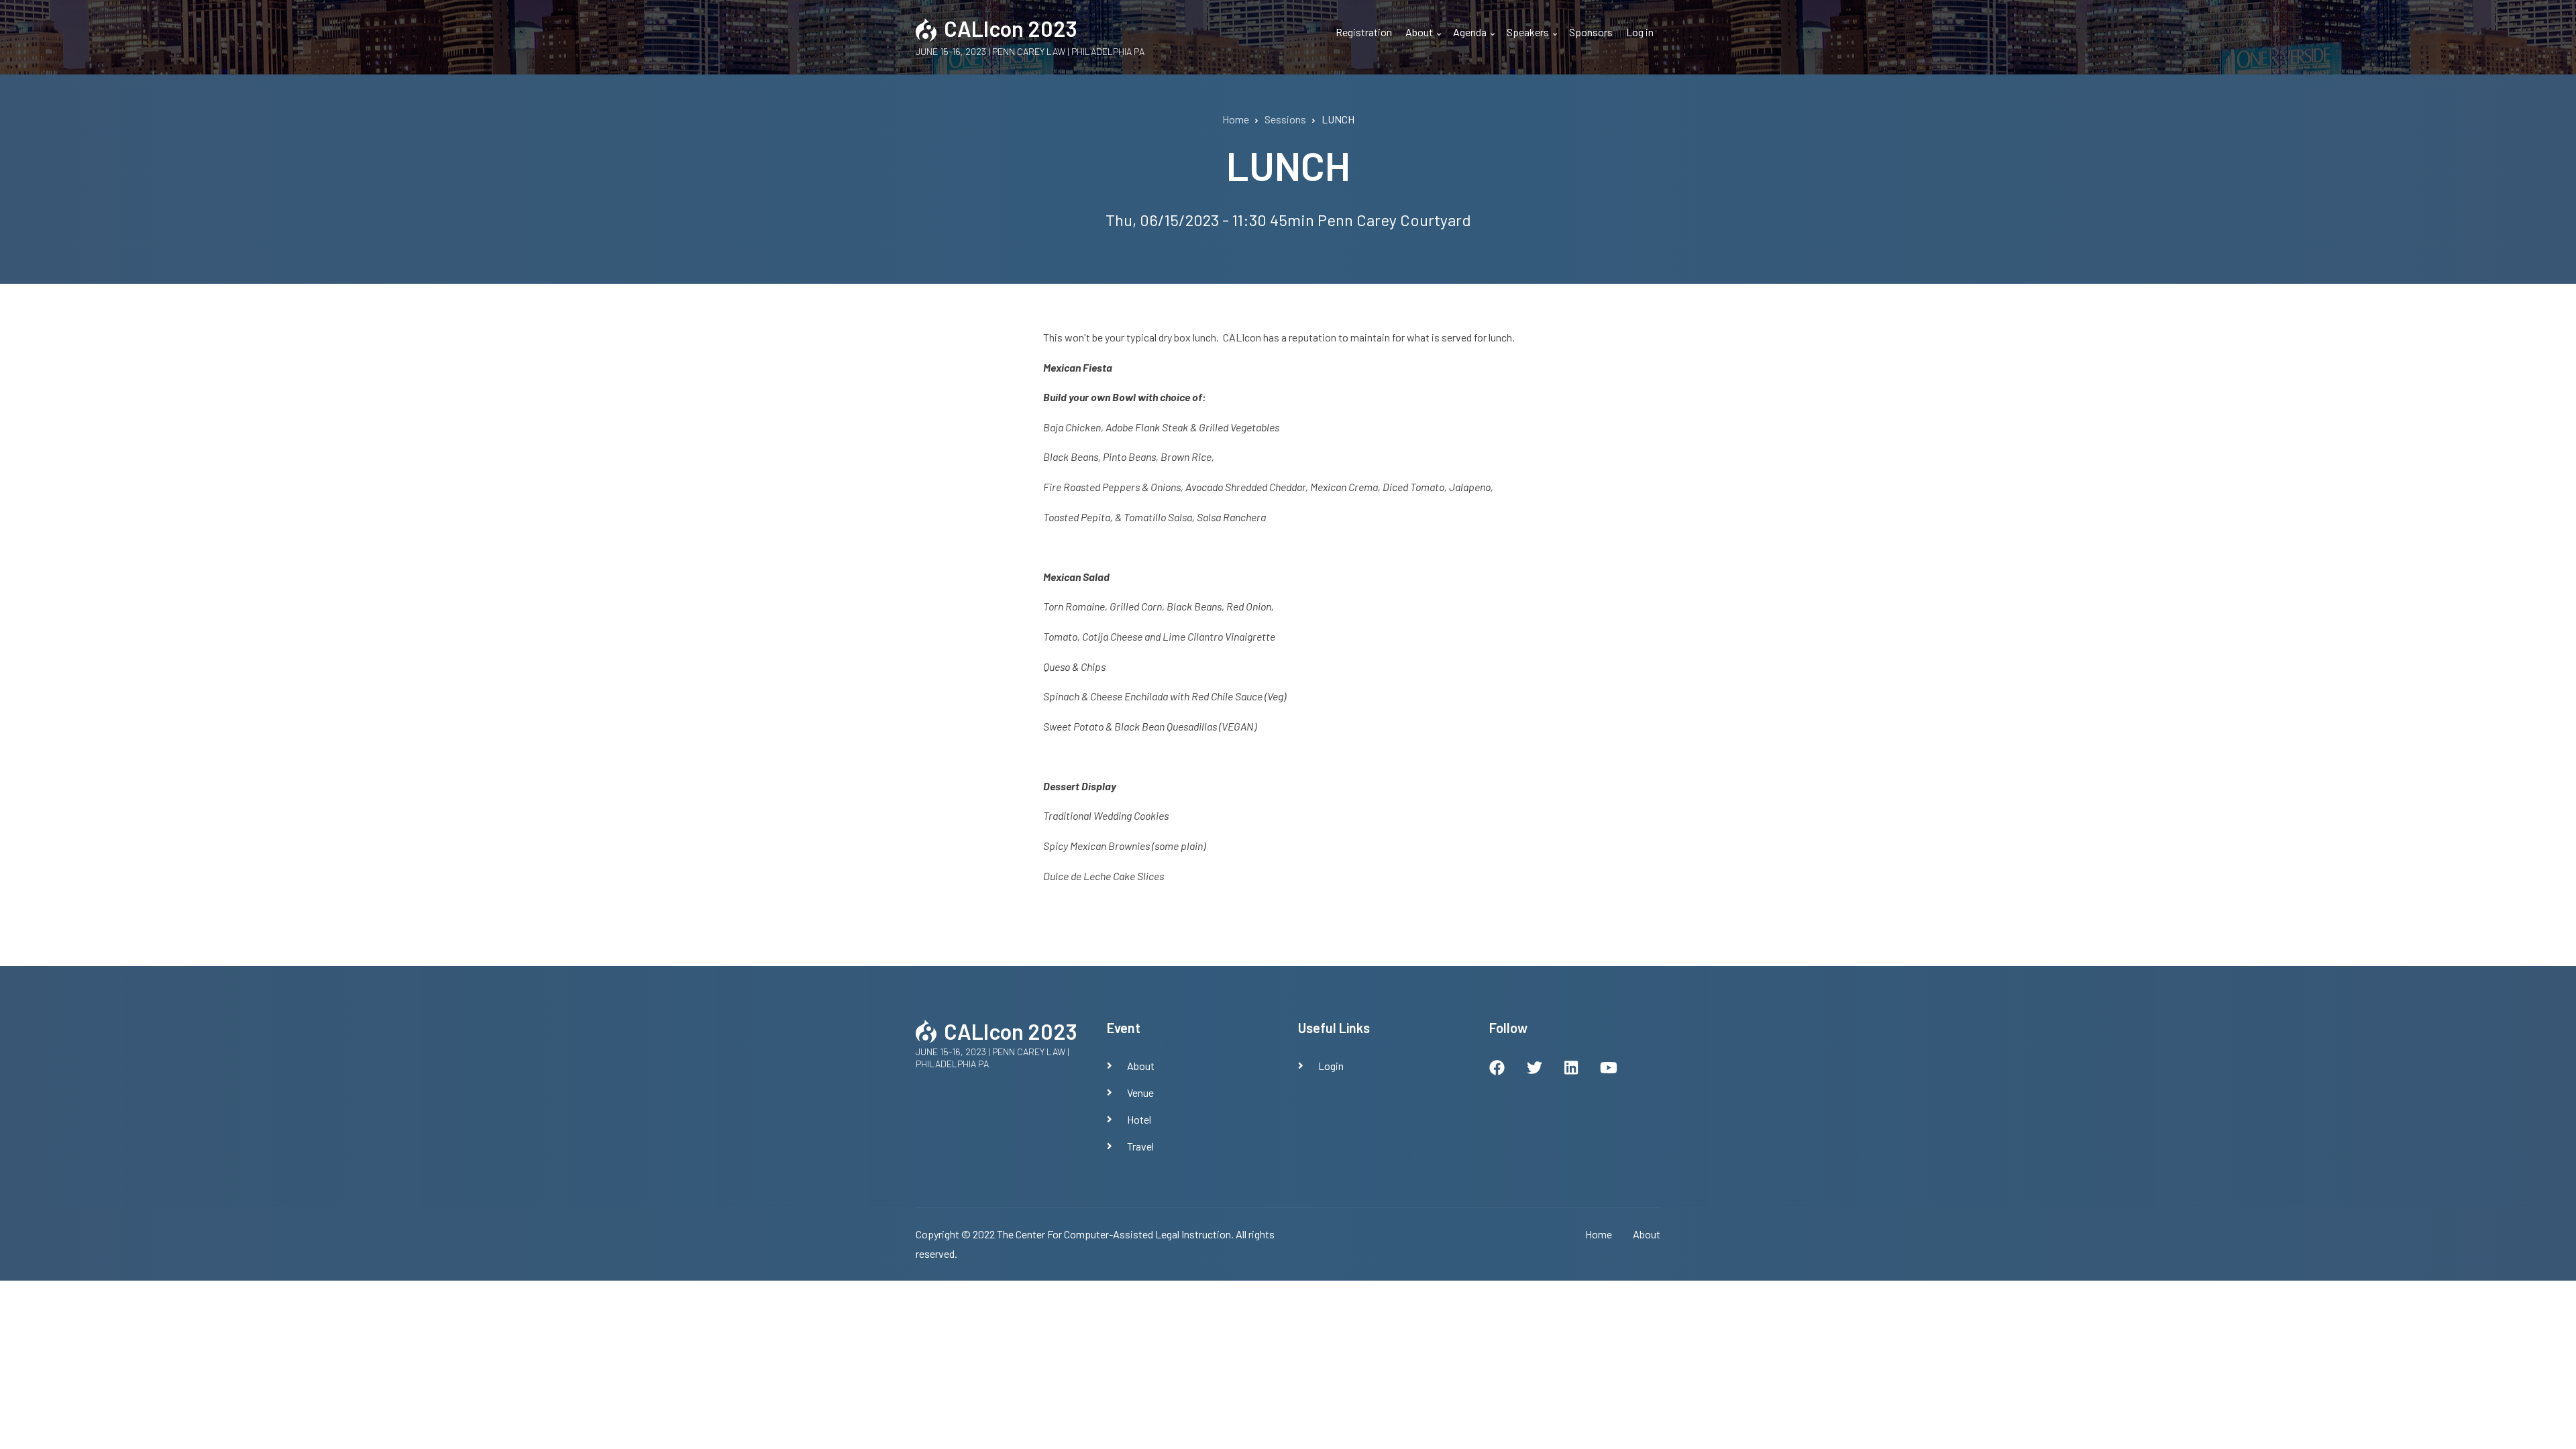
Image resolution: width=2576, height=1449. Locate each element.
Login (1331, 1066)
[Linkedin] (1571, 1069)
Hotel (1139, 1119)
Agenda (1475, 40)
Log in (1640, 32)
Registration (1364, 32)
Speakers (1534, 40)
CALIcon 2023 (1011, 28)
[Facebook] (1497, 1069)
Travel (1140, 1146)
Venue (1140, 1092)
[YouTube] (1609, 1069)
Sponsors (1591, 32)
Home (1599, 1234)
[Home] (926, 28)
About (1425, 40)
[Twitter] (1535, 1069)
